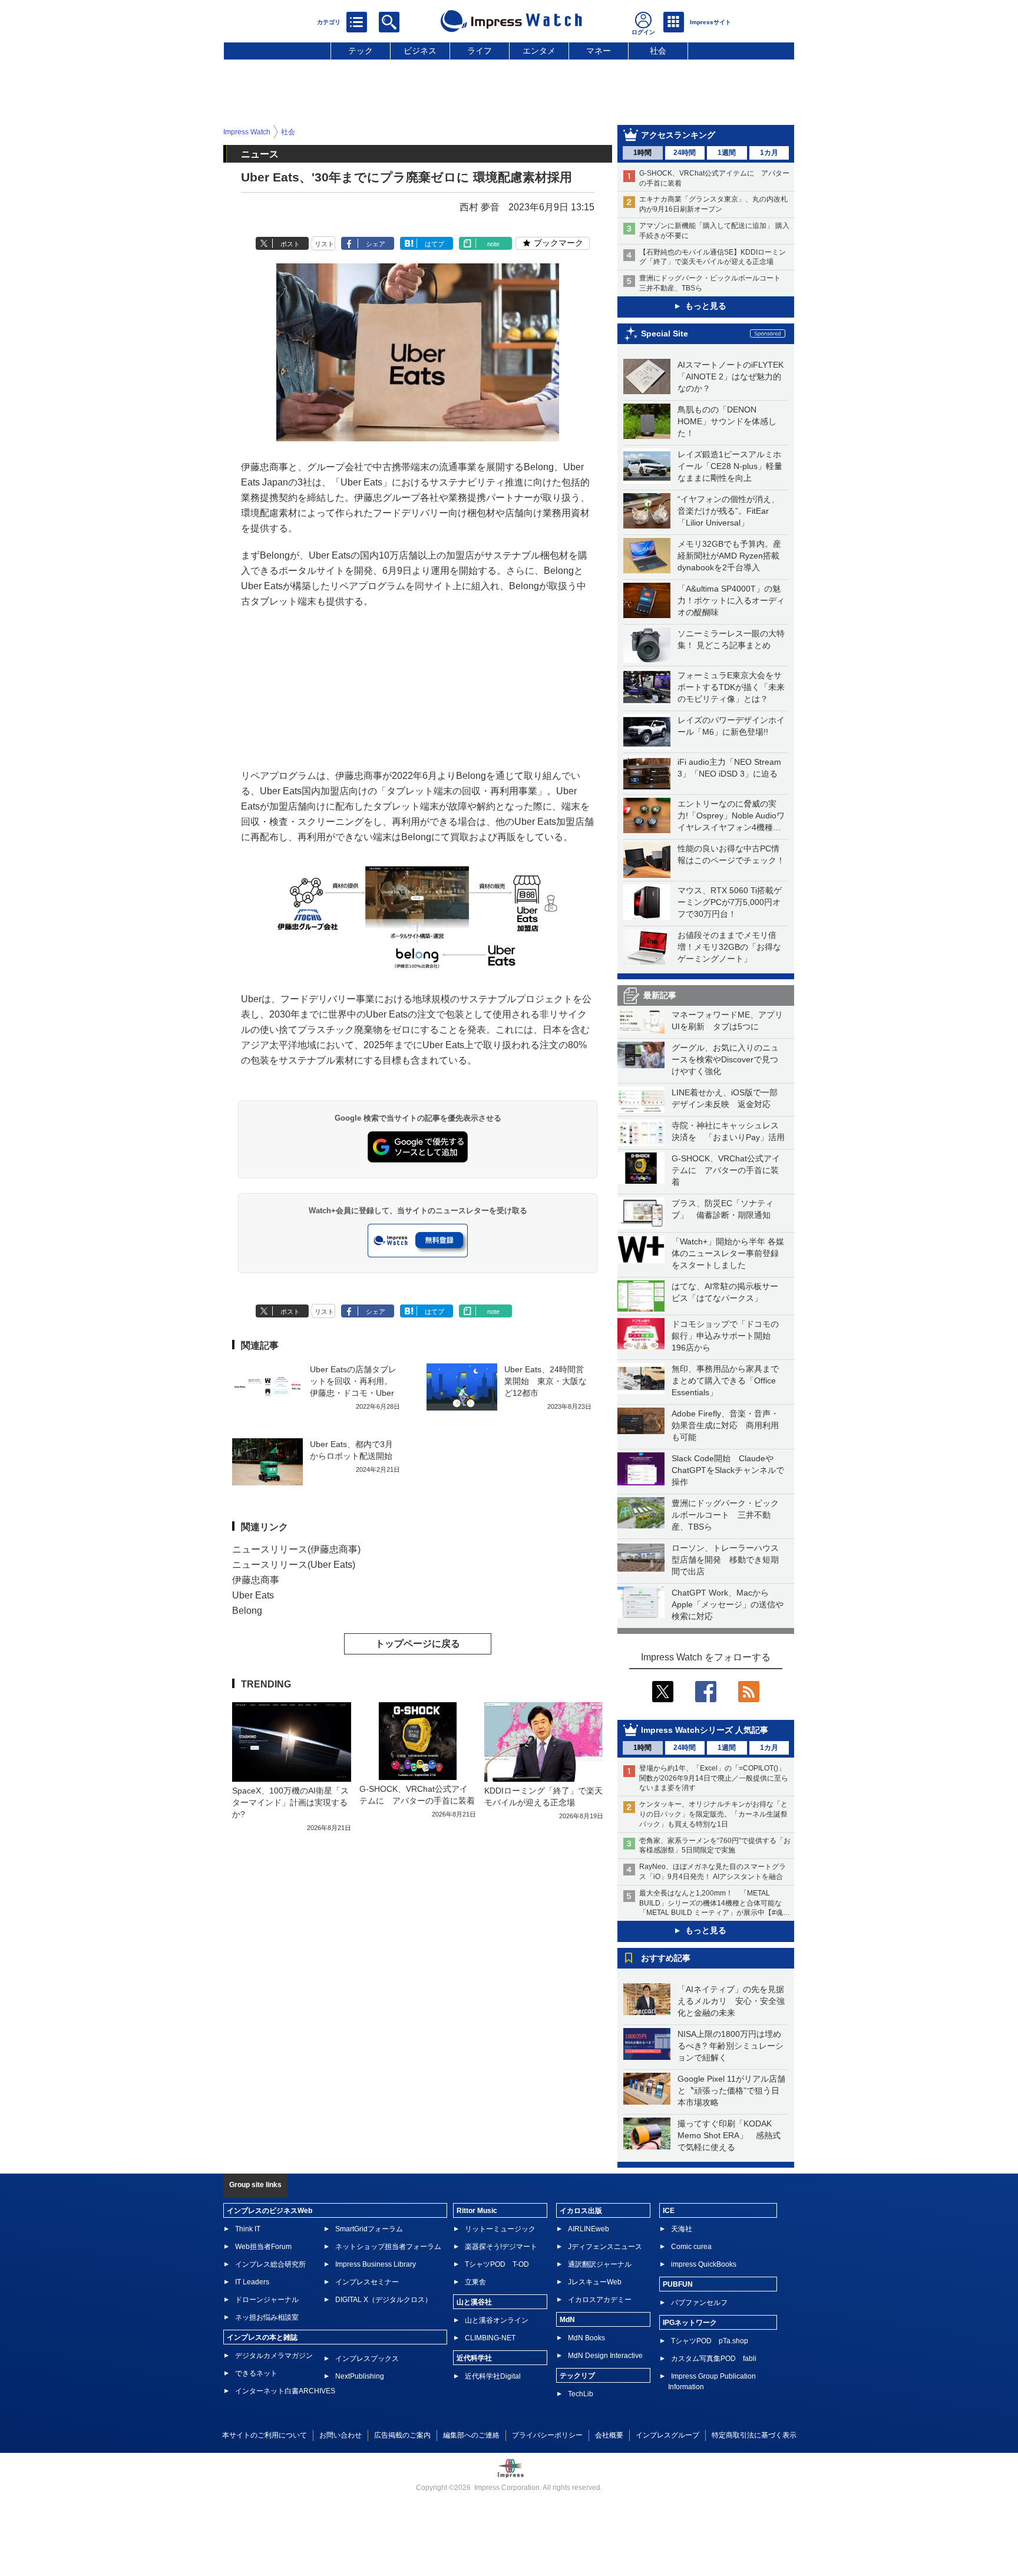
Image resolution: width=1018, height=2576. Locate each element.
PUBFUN (678, 2284)
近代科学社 (474, 2358)
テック (361, 51)
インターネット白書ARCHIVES (285, 2391)
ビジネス (420, 51)
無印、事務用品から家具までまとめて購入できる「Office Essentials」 (725, 1381)
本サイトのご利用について (265, 2435)
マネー (599, 51)
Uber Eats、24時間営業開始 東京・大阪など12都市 (546, 1381)
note (493, 244)
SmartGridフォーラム (369, 2229)
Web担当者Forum (263, 2247)
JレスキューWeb (595, 2282)
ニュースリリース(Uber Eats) (294, 1565)
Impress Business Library (376, 2264)
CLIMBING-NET (490, 2338)
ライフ (480, 51)
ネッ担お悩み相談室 (267, 2317)
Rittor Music (477, 2211)
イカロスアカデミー (600, 2300)
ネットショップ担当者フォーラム (388, 2247)
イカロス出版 (581, 2211)
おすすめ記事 (666, 1958)
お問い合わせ (341, 2435)
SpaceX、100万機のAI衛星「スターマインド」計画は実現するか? (290, 1802)
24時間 (685, 153)
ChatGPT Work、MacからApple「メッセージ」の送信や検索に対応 (728, 1604)
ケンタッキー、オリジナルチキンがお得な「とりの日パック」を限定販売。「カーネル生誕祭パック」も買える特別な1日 (713, 1814)
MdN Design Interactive (605, 2356)
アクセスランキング (678, 135)
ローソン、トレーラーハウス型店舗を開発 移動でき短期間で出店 (725, 1560)
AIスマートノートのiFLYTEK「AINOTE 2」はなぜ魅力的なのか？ (731, 377)
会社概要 (609, 2435)
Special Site (665, 333)
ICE (669, 2211)
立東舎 (475, 2282)
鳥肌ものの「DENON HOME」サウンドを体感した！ (727, 421)
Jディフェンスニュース (605, 2247)
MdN (567, 2320)
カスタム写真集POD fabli (714, 2359)
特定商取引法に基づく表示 (754, 2435)
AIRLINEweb (589, 2229)
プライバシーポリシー (547, 2435)
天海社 (682, 2229)
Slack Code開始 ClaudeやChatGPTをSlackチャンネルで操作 (728, 1470)
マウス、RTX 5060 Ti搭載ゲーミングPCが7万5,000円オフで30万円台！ (730, 902)
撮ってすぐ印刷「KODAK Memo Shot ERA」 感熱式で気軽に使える (729, 2135)
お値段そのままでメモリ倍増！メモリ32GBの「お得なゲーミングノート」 (729, 947)
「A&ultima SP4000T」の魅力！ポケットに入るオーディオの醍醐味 (731, 600)
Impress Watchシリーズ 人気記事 (705, 1730)
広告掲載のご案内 (402, 2435)
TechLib (581, 2394)
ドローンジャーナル (267, 2300)
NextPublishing (360, 2376)
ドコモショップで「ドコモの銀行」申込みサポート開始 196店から (725, 1336)
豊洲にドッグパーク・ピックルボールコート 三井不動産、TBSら (725, 1515)
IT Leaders (252, 2282)
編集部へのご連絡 (471, 2435)
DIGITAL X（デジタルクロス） (384, 2300)
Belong (247, 1611)
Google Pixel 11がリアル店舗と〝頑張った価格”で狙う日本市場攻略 (731, 2090)
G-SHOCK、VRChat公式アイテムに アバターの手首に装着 (726, 1170)
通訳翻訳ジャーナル (600, 2264)
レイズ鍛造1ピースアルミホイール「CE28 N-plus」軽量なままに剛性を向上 (730, 466)
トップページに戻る (418, 1644)
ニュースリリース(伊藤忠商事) (296, 1549)
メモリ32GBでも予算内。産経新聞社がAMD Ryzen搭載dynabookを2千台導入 (729, 556)
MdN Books (586, 2338)
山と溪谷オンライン (497, 2320)
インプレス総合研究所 (270, 2264)
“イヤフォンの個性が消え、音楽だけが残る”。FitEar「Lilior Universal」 (728, 511)
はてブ (434, 244)
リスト (324, 244)
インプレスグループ (667, 2435)
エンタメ (539, 51)
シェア (376, 244)
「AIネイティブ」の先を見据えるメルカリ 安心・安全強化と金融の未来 (731, 2001)
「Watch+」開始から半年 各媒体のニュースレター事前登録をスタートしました (728, 1253)
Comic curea (691, 2247)
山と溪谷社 (474, 2302)
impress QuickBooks (704, 2264)
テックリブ (577, 2376)
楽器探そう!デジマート (501, 2247)
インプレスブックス (367, 2359)
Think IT (248, 2229)
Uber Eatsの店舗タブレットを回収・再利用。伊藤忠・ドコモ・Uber (353, 1381)
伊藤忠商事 (256, 1580)
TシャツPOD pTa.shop (710, 2341)
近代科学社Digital (493, 2376)
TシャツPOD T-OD (497, 2264)
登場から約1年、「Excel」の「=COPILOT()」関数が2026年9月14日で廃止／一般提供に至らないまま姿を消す (714, 1778)
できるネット (256, 2373)
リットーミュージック (500, 2229)
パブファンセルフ (699, 2303)
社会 (658, 51)
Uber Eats (253, 1595)
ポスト (290, 244)
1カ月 (769, 153)
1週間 (727, 153)
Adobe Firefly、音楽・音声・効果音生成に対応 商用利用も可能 (725, 1425)
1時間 (642, 153)
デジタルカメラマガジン (274, 2356)
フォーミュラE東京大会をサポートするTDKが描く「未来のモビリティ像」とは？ (731, 687)
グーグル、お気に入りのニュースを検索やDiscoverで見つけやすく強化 (725, 1059)
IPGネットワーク (690, 2323)
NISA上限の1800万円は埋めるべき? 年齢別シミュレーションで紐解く (731, 2046)
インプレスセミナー (367, 2282)
